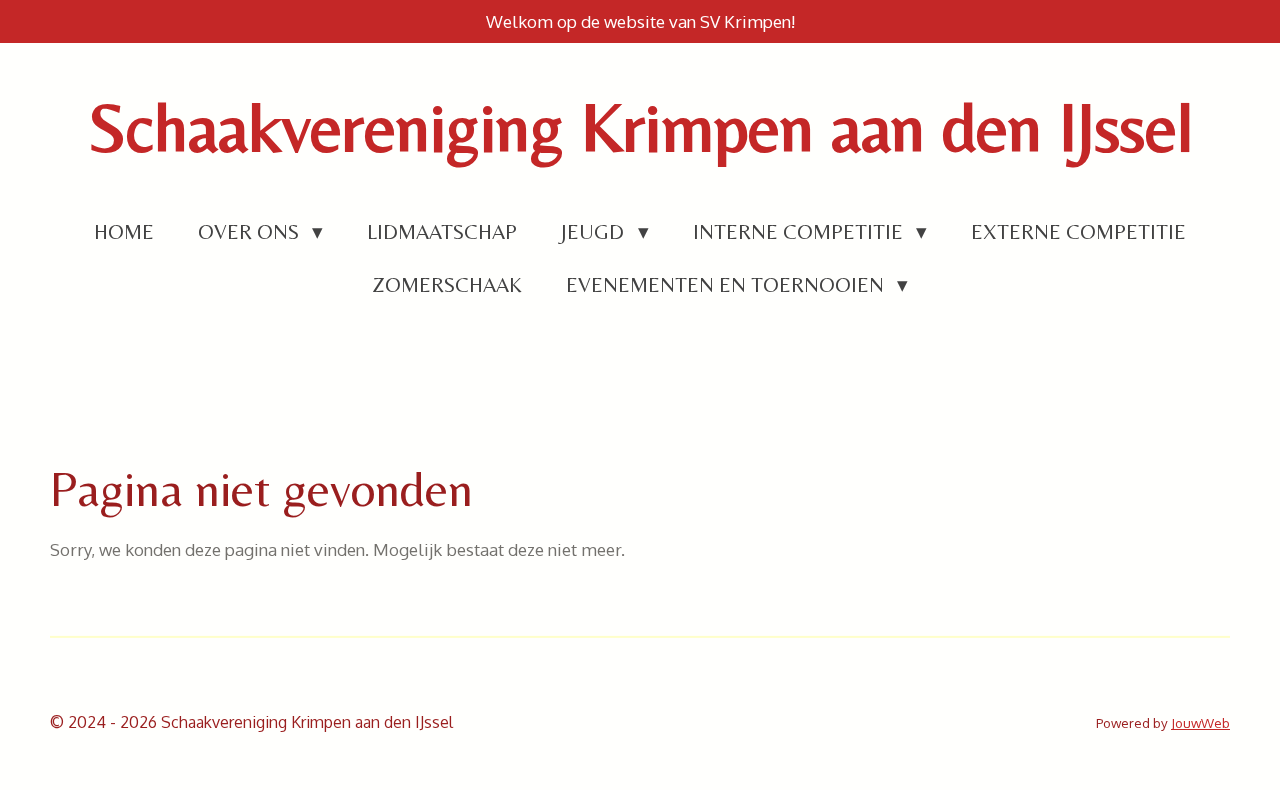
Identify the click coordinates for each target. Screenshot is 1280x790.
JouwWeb (1200, 722)
